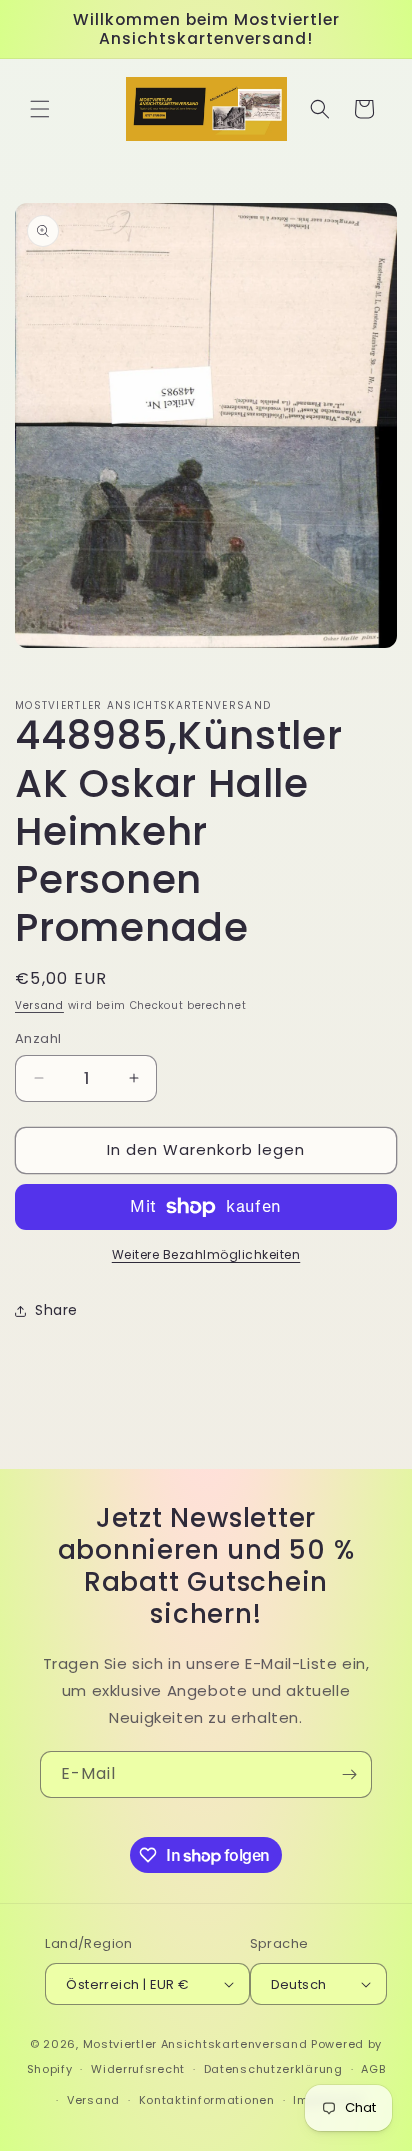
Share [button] (56, 1310)
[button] (40, 109)
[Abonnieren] (349, 1774)
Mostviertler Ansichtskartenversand (195, 2044)
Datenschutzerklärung (273, 2069)
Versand (39, 1005)
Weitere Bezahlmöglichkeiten (206, 1254)
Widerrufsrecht (138, 2069)
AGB (373, 2069)
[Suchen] (320, 109)
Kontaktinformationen (207, 2100)
